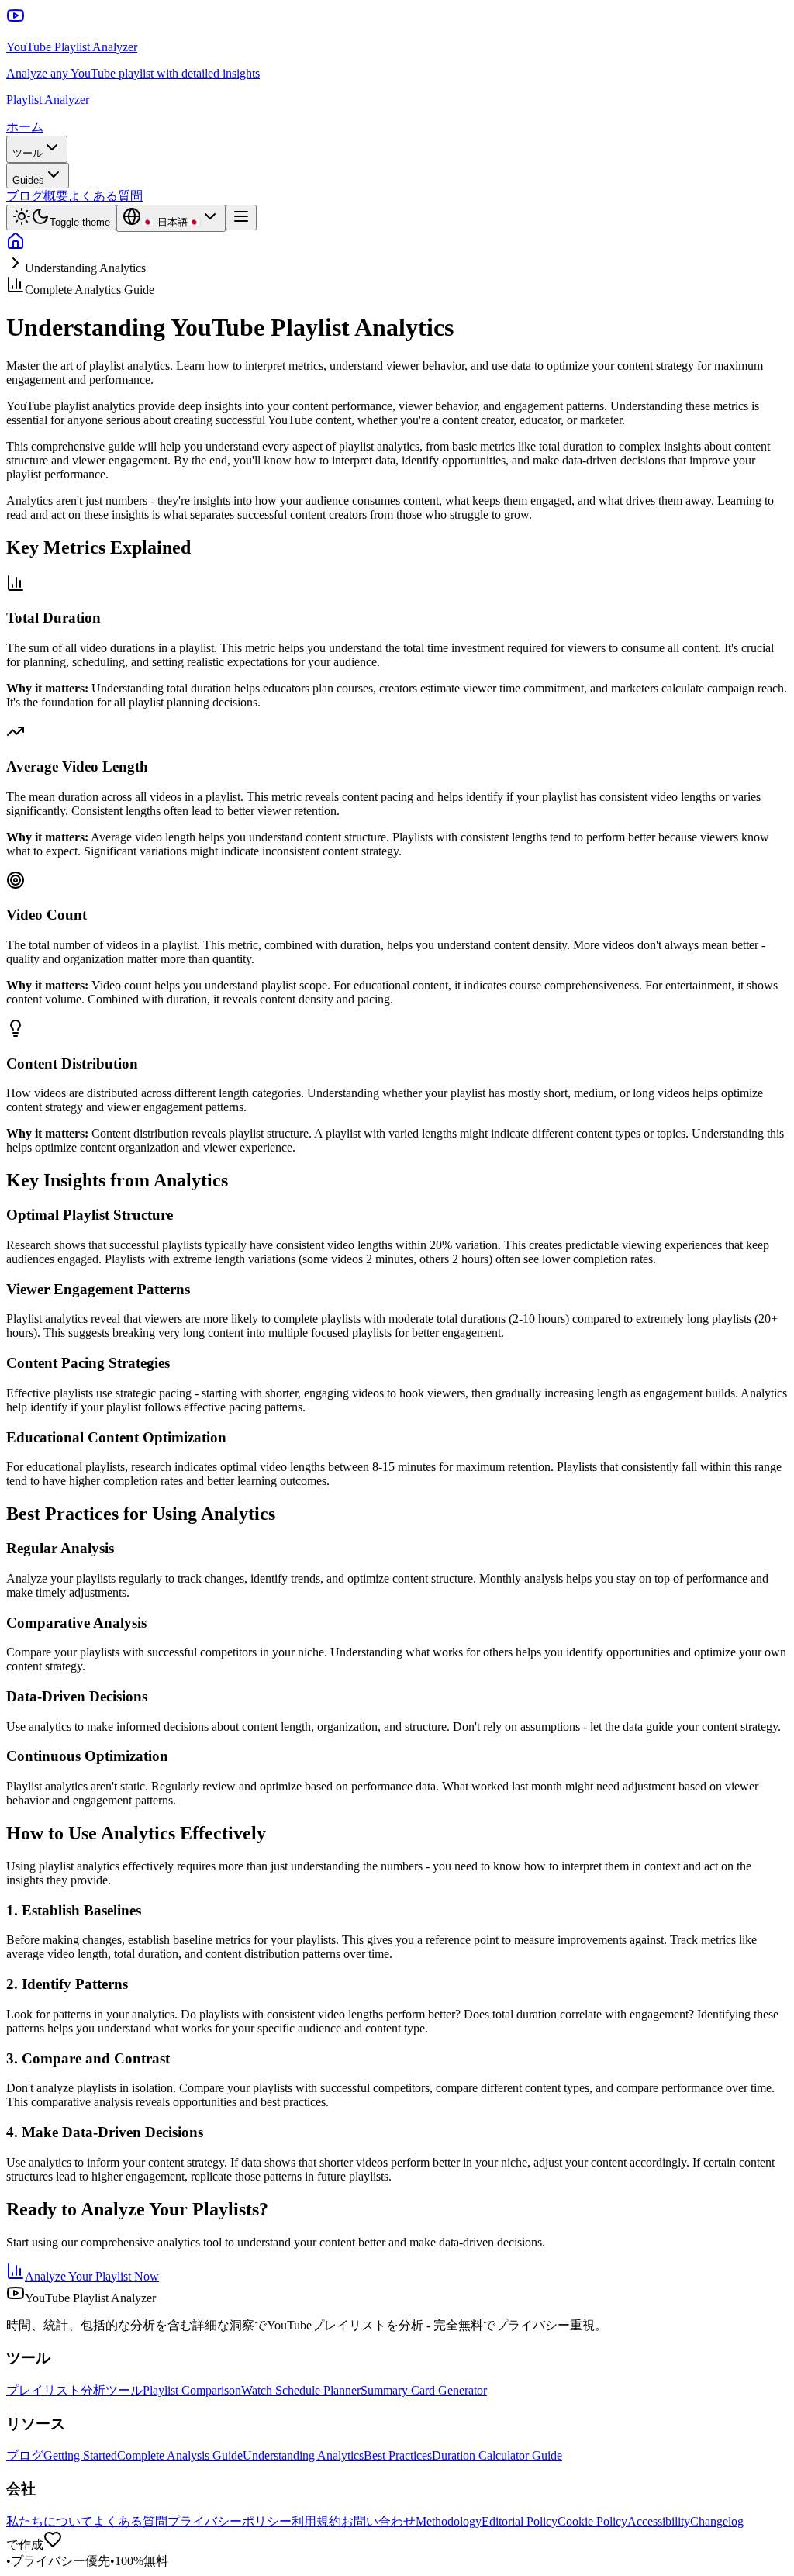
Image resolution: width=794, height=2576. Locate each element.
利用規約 (316, 2521)
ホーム (25, 127)
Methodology (449, 2521)
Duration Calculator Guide (497, 2455)
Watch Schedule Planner (301, 2390)
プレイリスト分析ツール (74, 2390)
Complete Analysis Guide (180, 2455)
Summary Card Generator (424, 2390)
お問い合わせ (378, 2521)
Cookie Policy (592, 2521)
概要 (56, 196)
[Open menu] (241, 218)
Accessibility (659, 2521)
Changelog (717, 2521)
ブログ (25, 196)
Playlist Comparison (192, 2390)
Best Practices (398, 2455)
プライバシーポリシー (230, 2521)
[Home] (16, 246)
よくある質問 (105, 196)
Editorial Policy (520, 2521)
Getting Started (80, 2455)
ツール (28, 153)
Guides (28, 180)
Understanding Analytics (303, 2455)
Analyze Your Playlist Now (92, 2276)
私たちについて (50, 2521)
